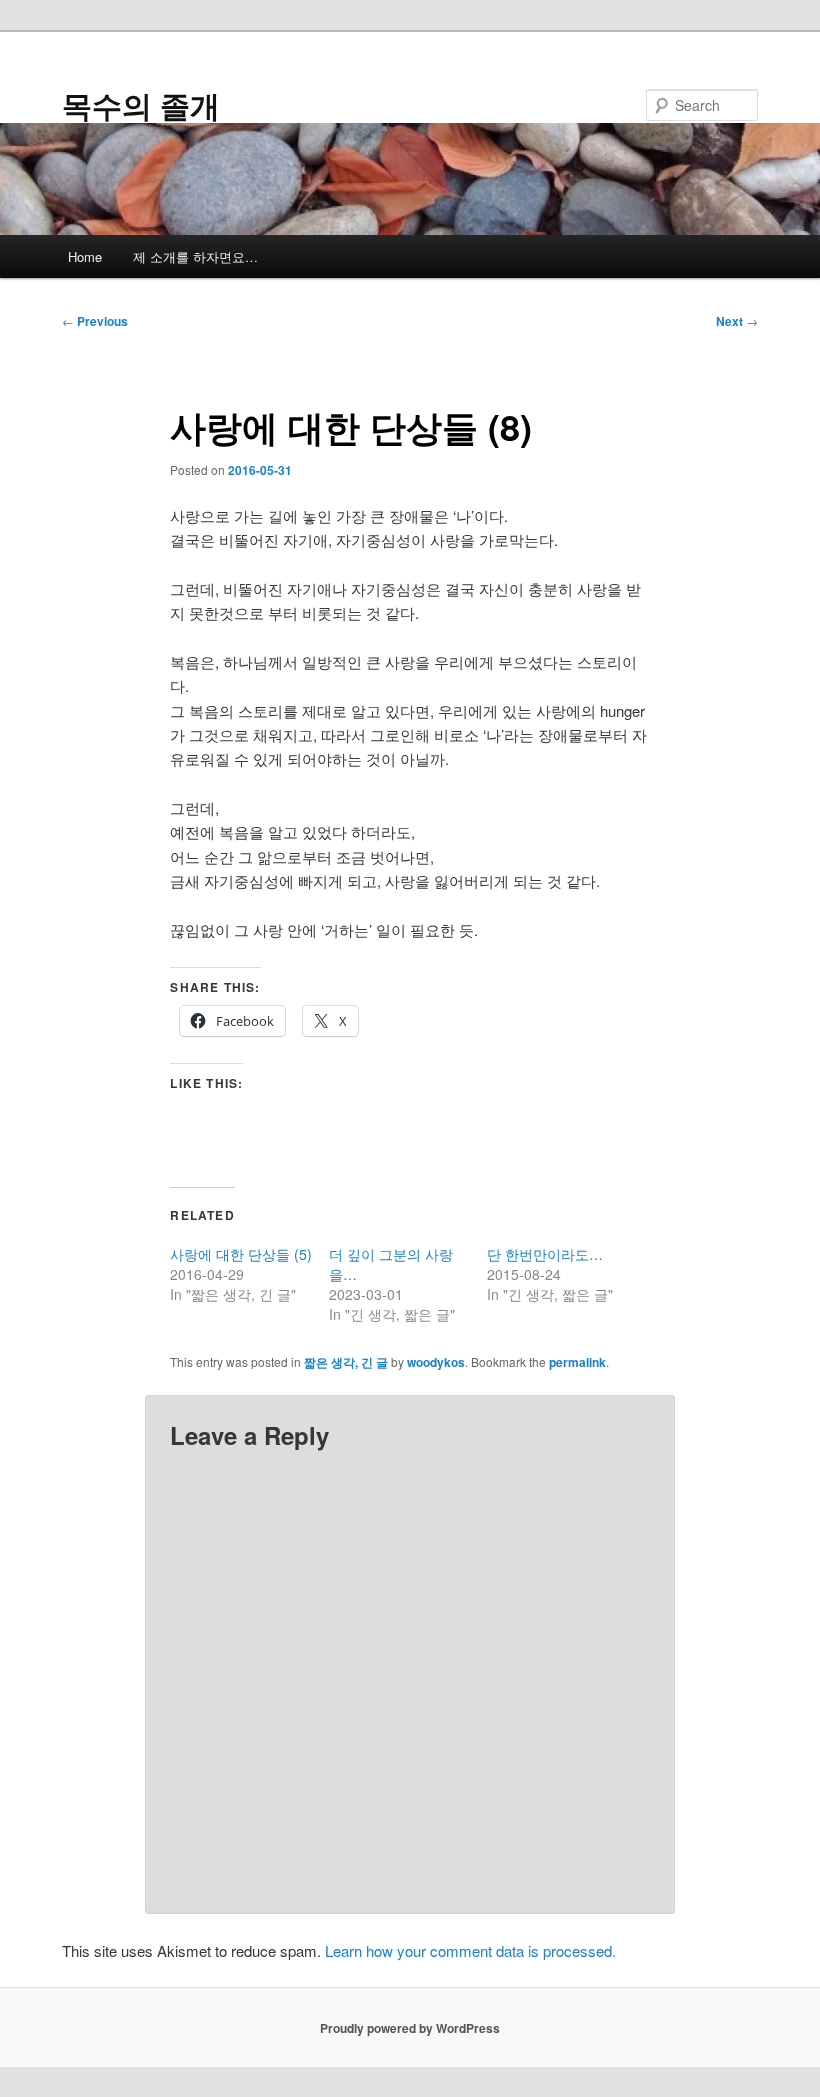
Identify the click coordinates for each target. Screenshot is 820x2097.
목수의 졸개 (141, 104)
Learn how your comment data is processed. (470, 1950)
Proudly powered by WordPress (410, 2028)
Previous (95, 321)
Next (737, 321)
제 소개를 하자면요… (195, 256)
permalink (577, 1362)
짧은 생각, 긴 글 (346, 1362)
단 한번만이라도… (545, 1254)
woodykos (436, 1362)
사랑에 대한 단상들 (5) (241, 1254)
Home (85, 256)
